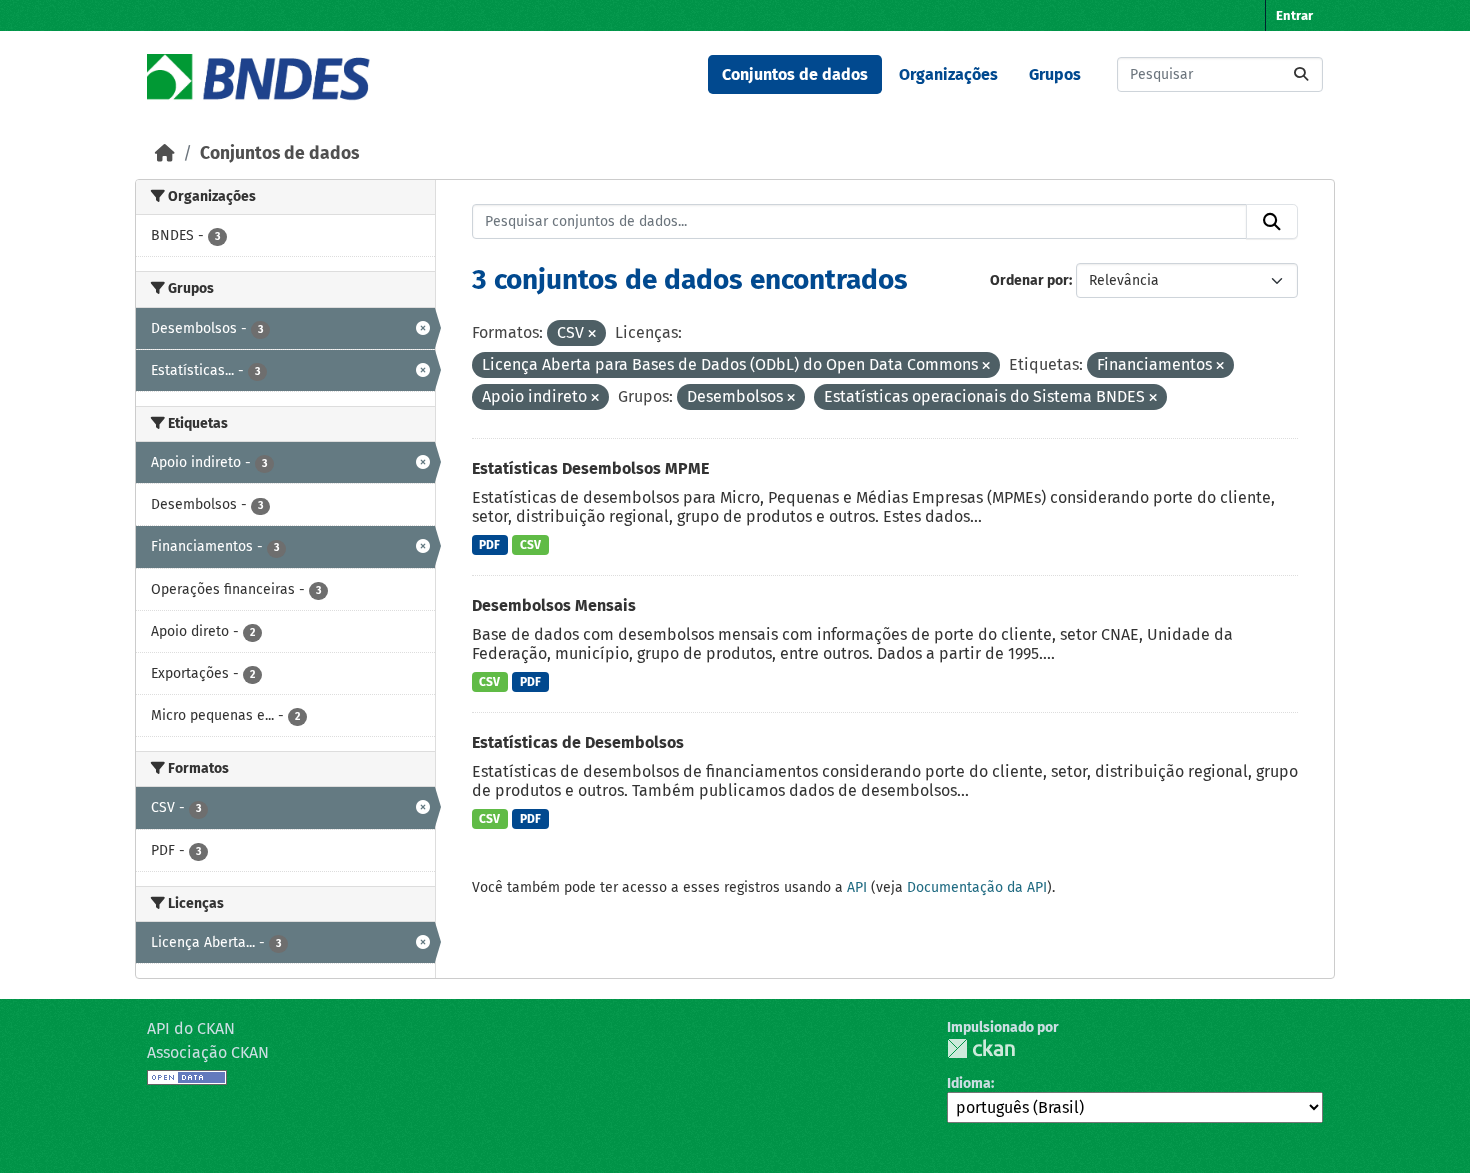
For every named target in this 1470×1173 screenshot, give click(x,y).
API (857, 887)
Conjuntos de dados (795, 74)
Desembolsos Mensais (554, 605)
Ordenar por (1029, 280)
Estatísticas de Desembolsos (578, 742)
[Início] (165, 153)
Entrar (1294, 15)
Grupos (1055, 74)
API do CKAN (191, 1028)
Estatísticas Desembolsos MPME (590, 468)
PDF (489, 545)
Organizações (948, 74)
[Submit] (1301, 74)
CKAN (981, 1048)
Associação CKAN (208, 1052)
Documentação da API (977, 887)
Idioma (969, 1083)
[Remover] (592, 334)
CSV (530, 545)
